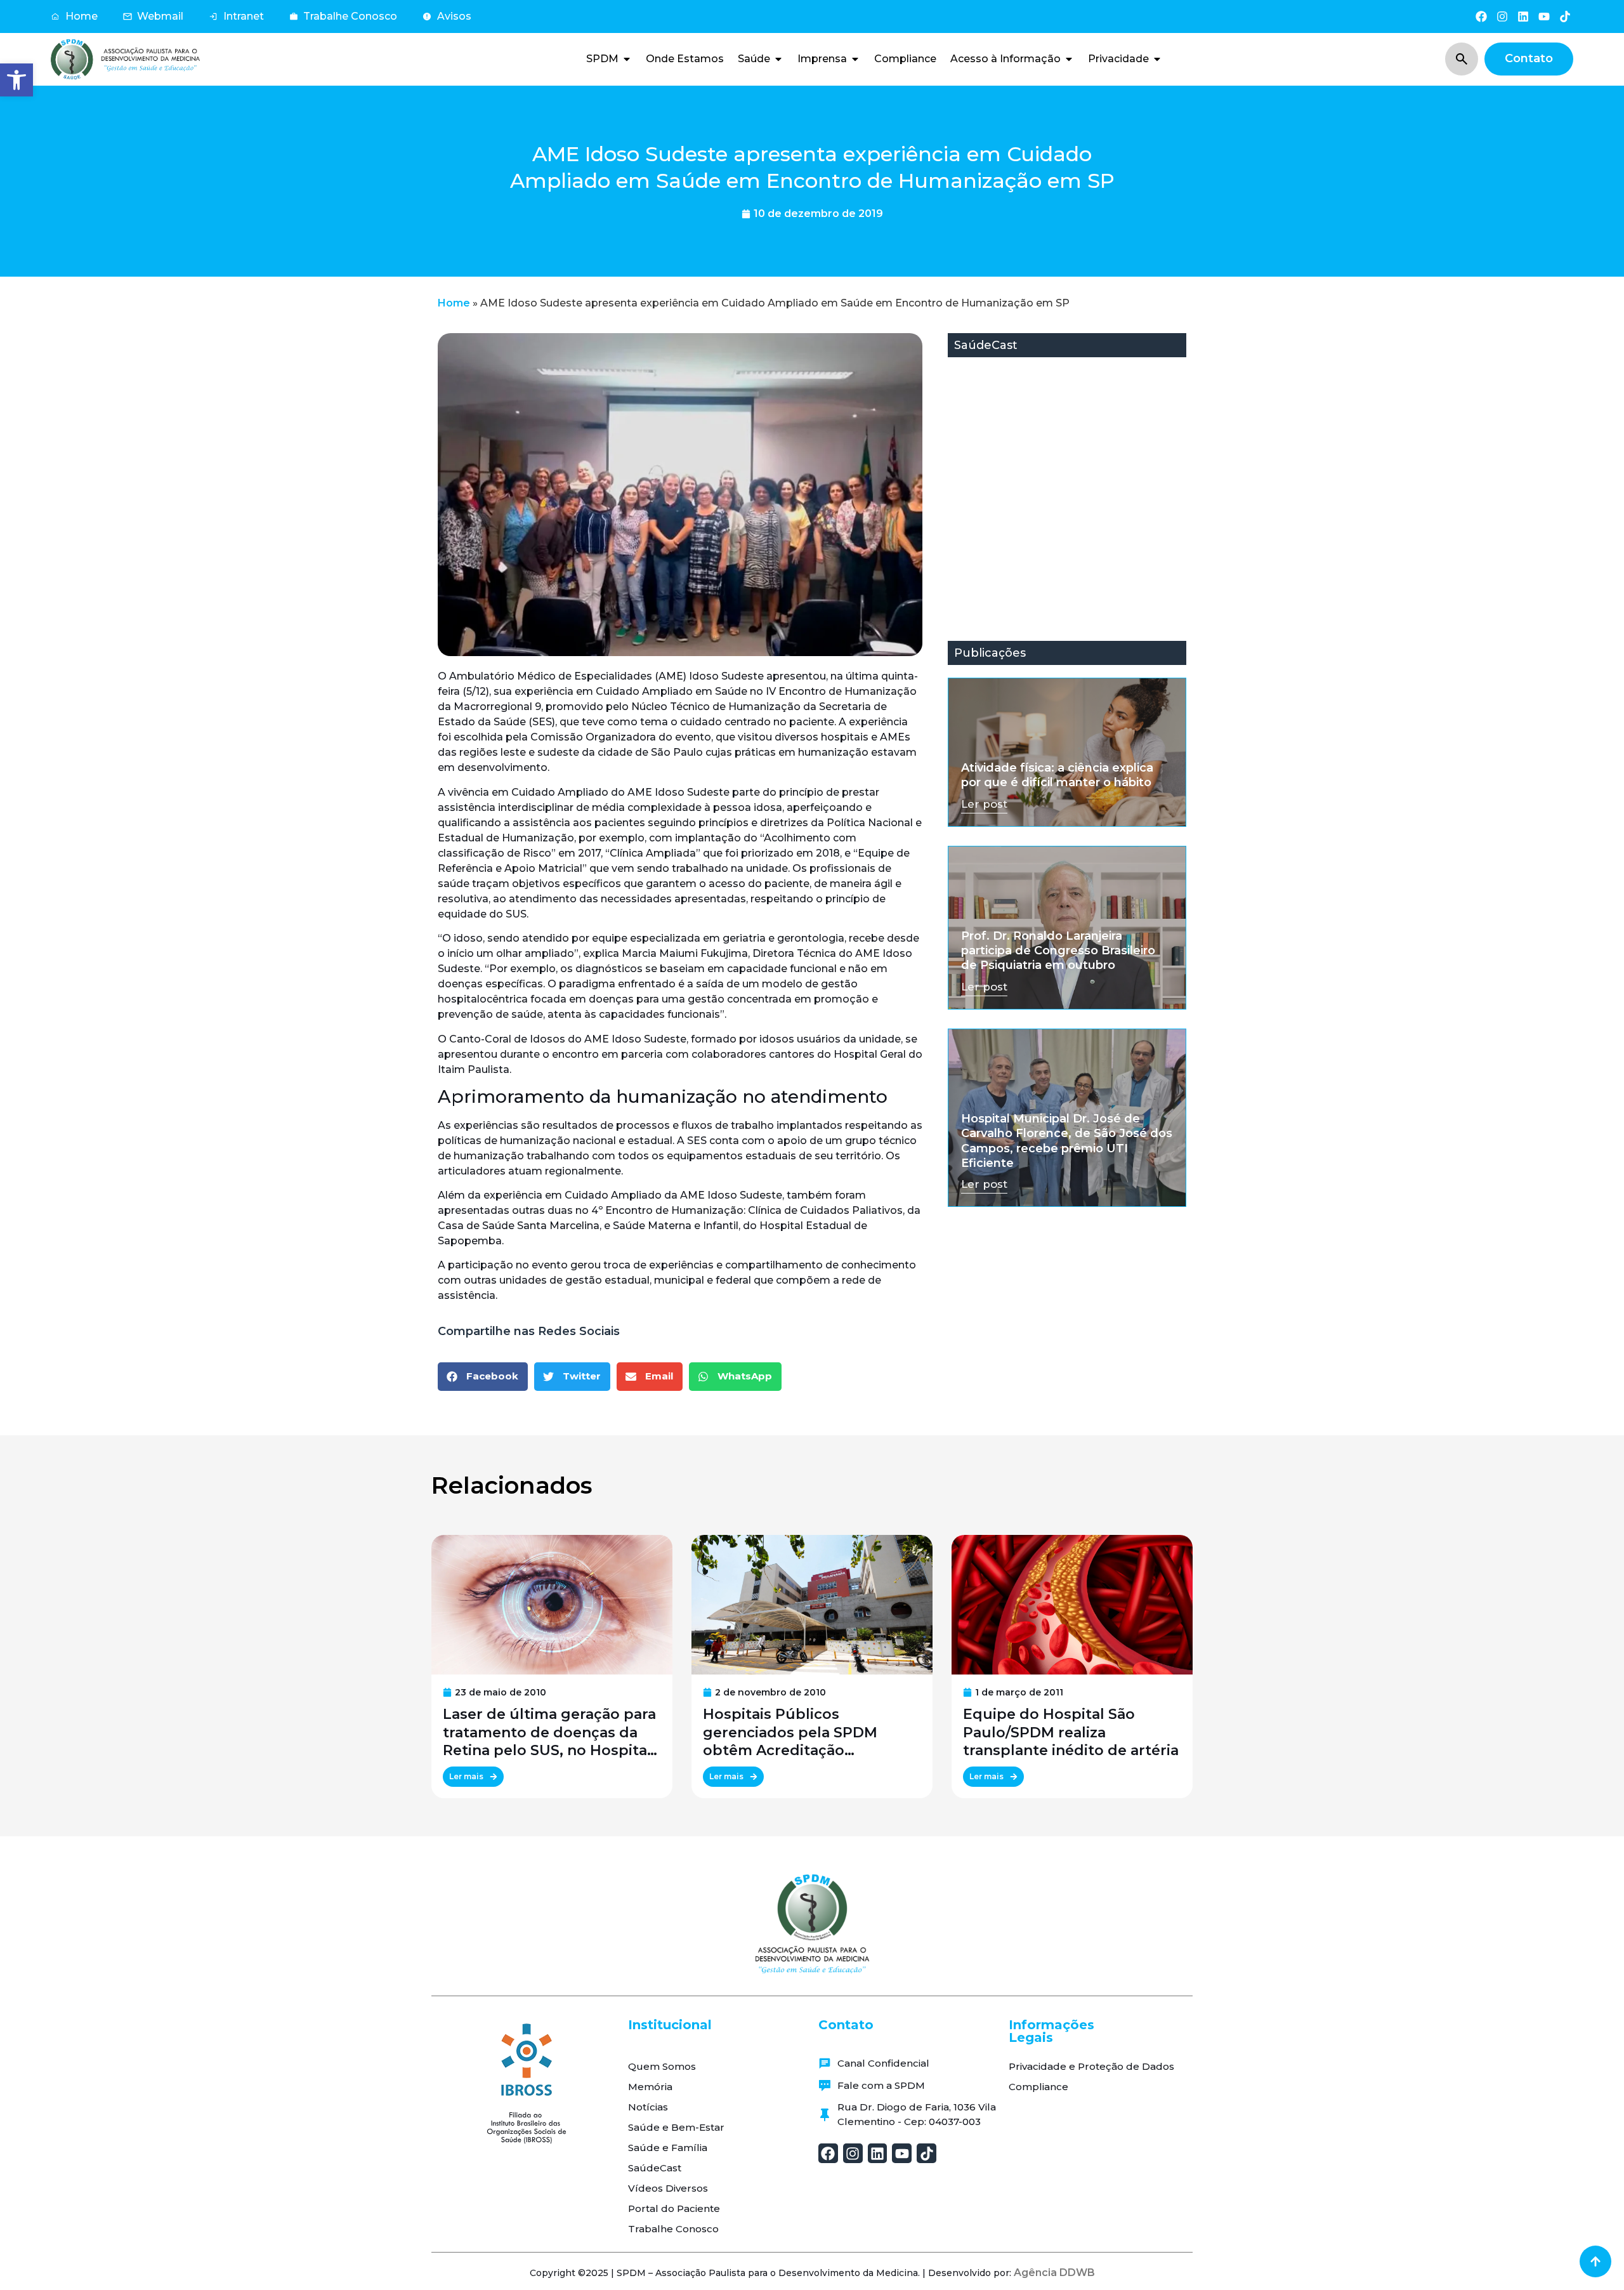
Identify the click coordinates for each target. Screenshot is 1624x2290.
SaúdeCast (655, 2168)
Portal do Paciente (674, 2208)
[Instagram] (1502, 16)
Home (454, 303)
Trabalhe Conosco (673, 2229)
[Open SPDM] (627, 59)
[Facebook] (1481, 16)
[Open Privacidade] (1157, 59)
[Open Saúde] (778, 59)
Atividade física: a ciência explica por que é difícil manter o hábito (1057, 775)
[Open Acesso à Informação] (1069, 59)
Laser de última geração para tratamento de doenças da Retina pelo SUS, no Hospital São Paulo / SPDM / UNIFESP (549, 1733)
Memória (650, 2087)
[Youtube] (1544, 16)
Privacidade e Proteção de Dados (1091, 2066)
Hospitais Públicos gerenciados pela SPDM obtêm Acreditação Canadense (790, 1733)
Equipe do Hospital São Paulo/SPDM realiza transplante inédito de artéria (1071, 1733)
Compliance (1038, 2087)
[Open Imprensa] (855, 59)
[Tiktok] (1565, 16)
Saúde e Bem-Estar (676, 2127)
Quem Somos (662, 2066)
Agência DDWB (1054, 2273)
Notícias (648, 2107)
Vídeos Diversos (668, 2188)
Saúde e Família (668, 2148)
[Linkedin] (1523, 16)
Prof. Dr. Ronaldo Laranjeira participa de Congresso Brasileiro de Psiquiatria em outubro (1058, 951)
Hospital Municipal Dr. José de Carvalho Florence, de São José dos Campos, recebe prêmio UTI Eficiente (1067, 1141)
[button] (16, 80)
